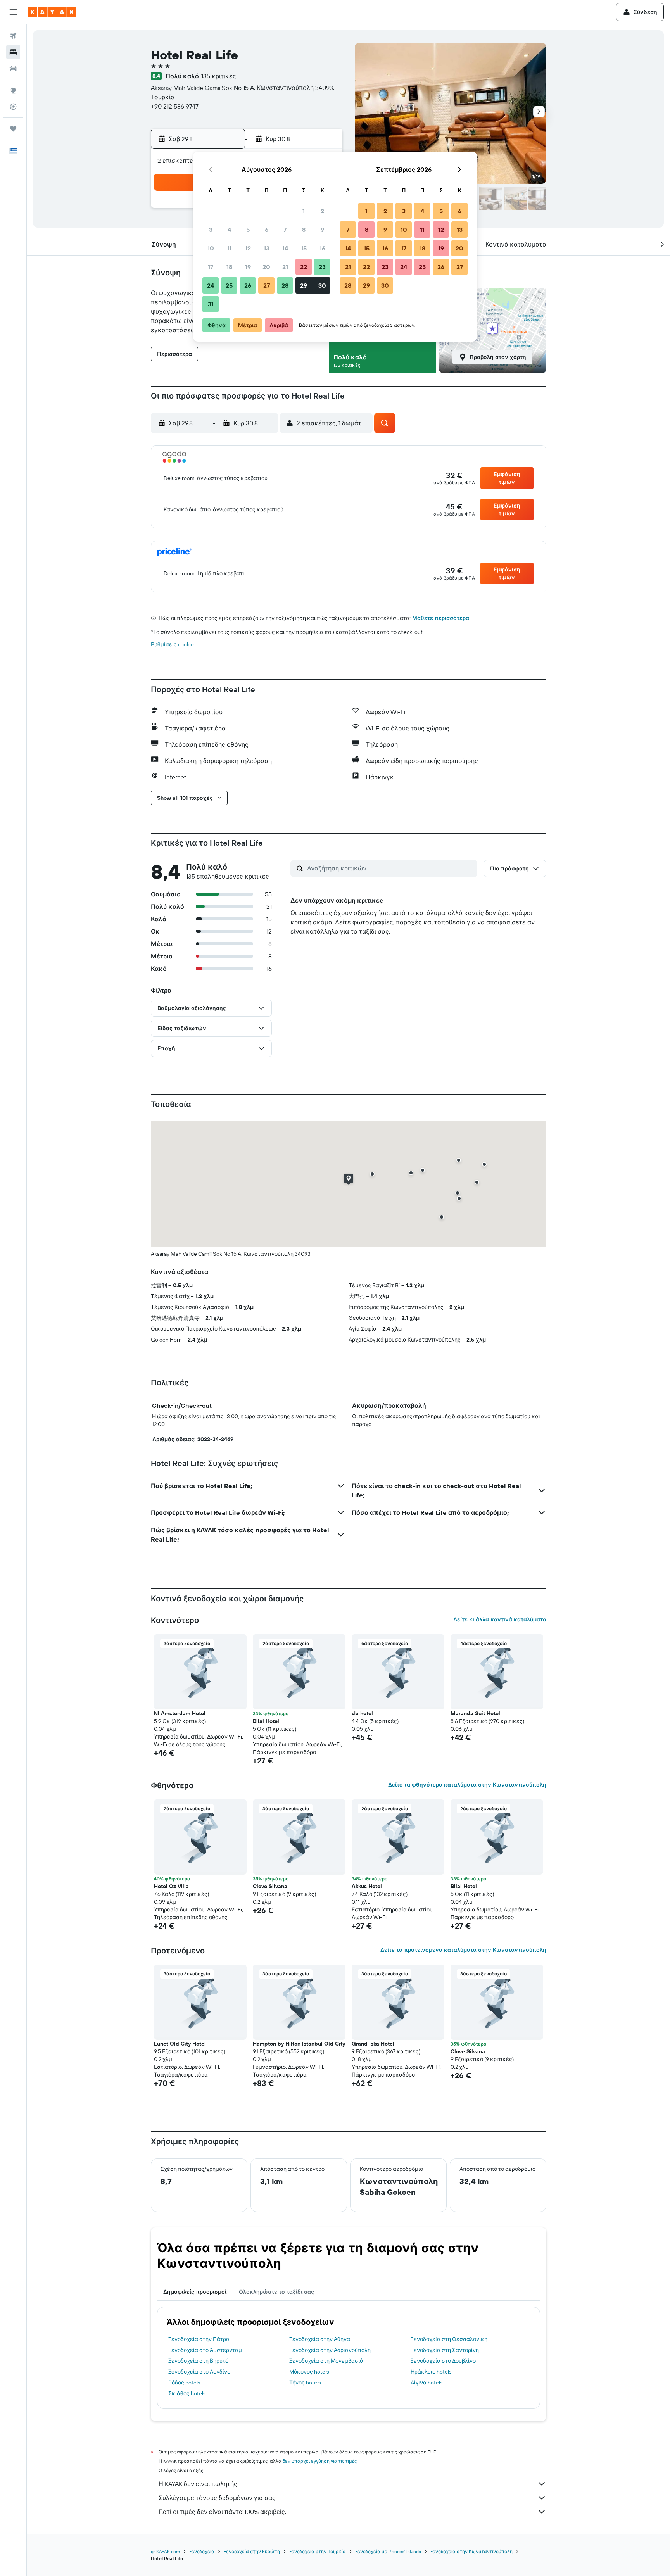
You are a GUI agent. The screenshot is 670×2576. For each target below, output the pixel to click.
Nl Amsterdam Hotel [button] (180, 1713)
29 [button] (304, 285)
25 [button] (229, 285)
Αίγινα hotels (427, 2383)
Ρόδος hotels (184, 2383)
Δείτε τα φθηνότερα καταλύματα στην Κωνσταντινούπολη (467, 1785)
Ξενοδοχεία (202, 2551)
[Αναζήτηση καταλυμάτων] (13, 52)
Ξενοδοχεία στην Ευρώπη (252, 2551)
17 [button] (211, 267)
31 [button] (211, 304)
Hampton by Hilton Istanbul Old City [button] (299, 2044)
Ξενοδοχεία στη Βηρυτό (198, 2361)
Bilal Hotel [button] (266, 1721)
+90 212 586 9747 (175, 106)
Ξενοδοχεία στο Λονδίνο (199, 2372)
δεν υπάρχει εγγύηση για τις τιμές (320, 2461)
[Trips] (13, 129)
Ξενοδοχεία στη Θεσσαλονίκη (449, 2339)
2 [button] (322, 211)
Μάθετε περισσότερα (441, 618)
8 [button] (304, 230)
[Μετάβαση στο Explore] (13, 90)
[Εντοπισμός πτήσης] (13, 107)
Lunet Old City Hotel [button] (180, 2044)
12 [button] (248, 248)
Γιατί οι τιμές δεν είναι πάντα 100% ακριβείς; (222, 2512)
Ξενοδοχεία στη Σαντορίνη (445, 2350)
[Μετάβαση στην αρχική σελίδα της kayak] (52, 12)
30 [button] (322, 285)
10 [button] (211, 248)
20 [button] (266, 267)
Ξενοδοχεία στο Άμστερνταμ (205, 2350)
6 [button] (267, 230)
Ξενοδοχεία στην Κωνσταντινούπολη (471, 2551)
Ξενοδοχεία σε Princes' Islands (388, 2551)
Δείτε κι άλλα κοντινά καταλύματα (500, 1619)
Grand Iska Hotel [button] (373, 2044)
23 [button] (322, 267)
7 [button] (285, 230)
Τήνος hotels (305, 2383)
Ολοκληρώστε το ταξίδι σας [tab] (276, 2292)
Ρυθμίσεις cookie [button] (172, 644)
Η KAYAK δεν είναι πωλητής (198, 2484)
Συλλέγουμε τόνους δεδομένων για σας (217, 2498)
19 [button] (248, 267)
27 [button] (267, 285)
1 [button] (304, 211)
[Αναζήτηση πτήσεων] (13, 36)
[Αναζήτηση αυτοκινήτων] (13, 68)
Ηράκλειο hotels (431, 2372)
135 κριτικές (219, 76)
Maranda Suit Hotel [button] (475, 1713)
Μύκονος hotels (309, 2372)
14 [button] (285, 248)
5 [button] (248, 230)
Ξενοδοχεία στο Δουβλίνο (443, 2361)
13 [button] (267, 248)
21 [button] (285, 267)
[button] (13, 12)
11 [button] (229, 248)
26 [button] (248, 285)
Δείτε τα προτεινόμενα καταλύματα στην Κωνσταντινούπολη (463, 1950)
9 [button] (322, 230)
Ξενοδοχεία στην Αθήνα (320, 2339)
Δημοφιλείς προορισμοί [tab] (195, 2292)
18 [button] (229, 267)
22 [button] (304, 267)
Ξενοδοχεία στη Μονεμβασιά (326, 2361)
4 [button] (229, 230)
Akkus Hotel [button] (367, 1886)
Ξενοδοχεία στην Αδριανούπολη (330, 2350)
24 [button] (211, 285)
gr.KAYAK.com (165, 2551)
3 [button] (211, 230)
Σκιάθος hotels (187, 2393)
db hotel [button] (362, 1713)
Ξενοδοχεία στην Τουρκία (318, 2551)
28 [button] (285, 285)
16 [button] (322, 248)
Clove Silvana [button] (270, 1886)
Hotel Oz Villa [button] (171, 1886)
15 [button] (304, 248)
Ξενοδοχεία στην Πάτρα (199, 2339)
